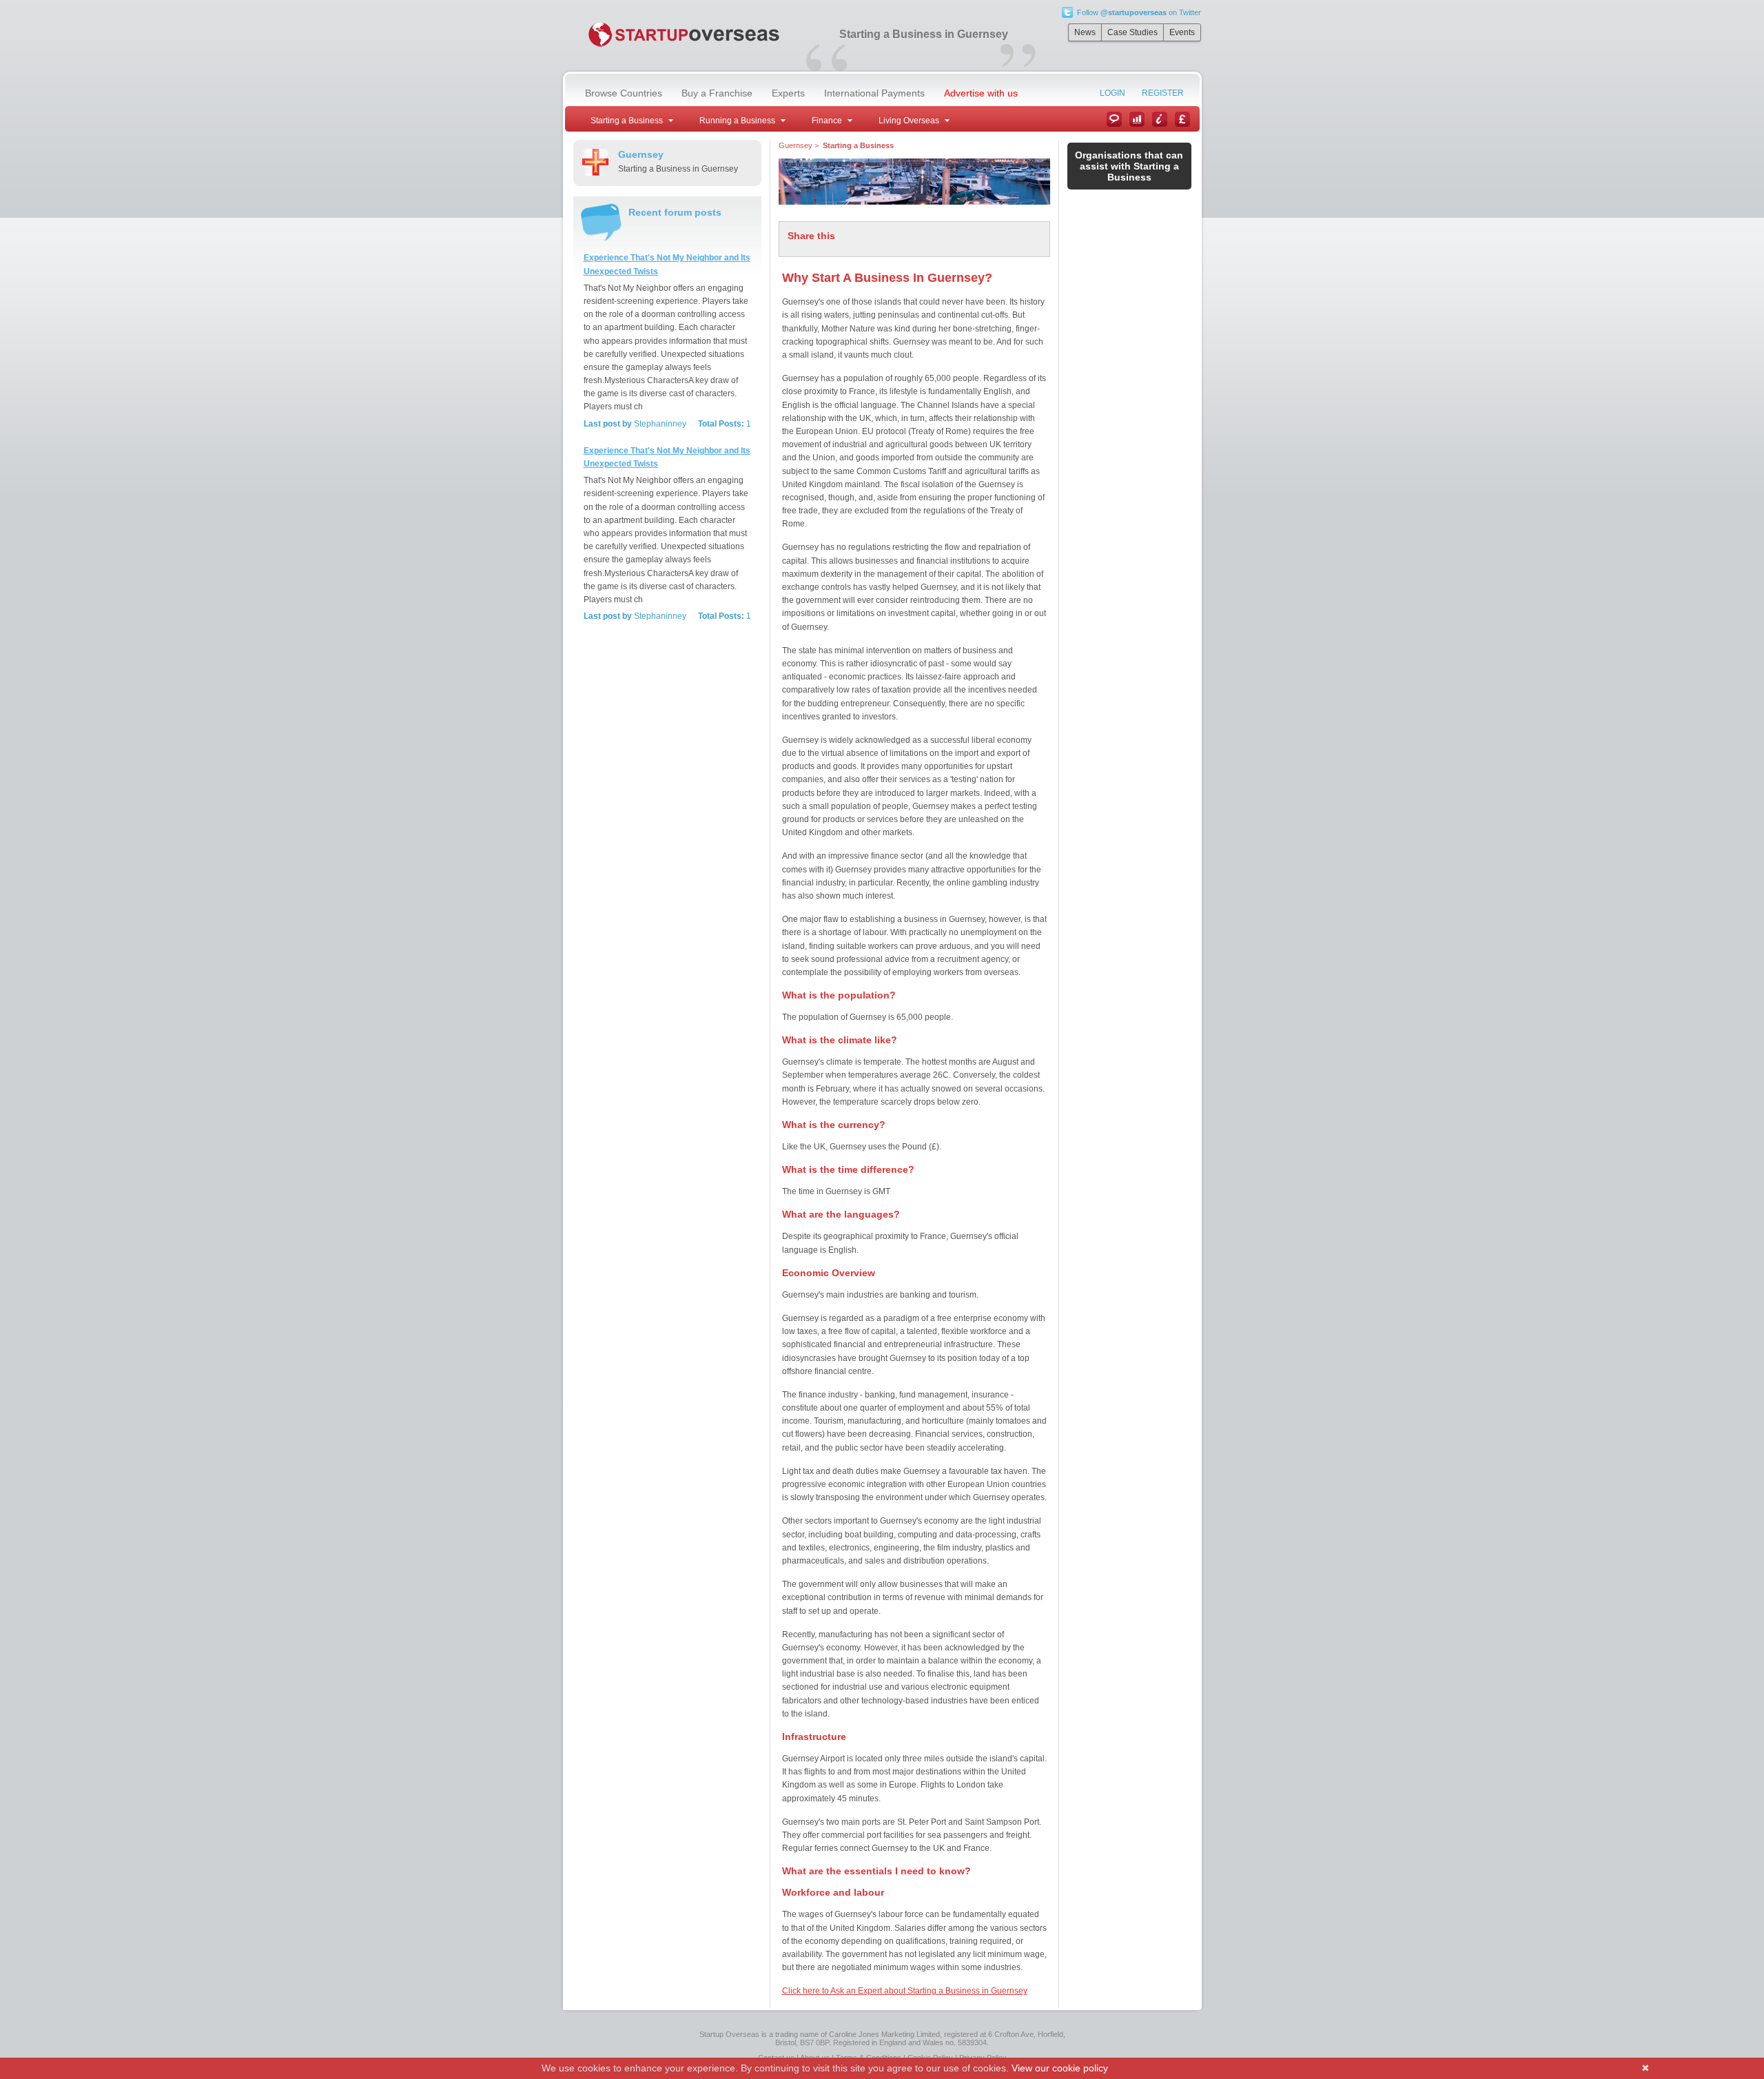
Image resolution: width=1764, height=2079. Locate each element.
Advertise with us (981, 93)
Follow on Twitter (1139, 12)
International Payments (874, 93)
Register (1163, 93)
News (1085, 32)
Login (1112, 93)
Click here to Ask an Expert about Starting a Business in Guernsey (905, 1991)
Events (1182, 32)
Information (1160, 119)
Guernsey (796, 145)
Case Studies (1132, 32)
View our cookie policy (1060, 2068)
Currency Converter (1182, 119)
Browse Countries (624, 93)
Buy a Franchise (717, 93)
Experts (788, 93)
